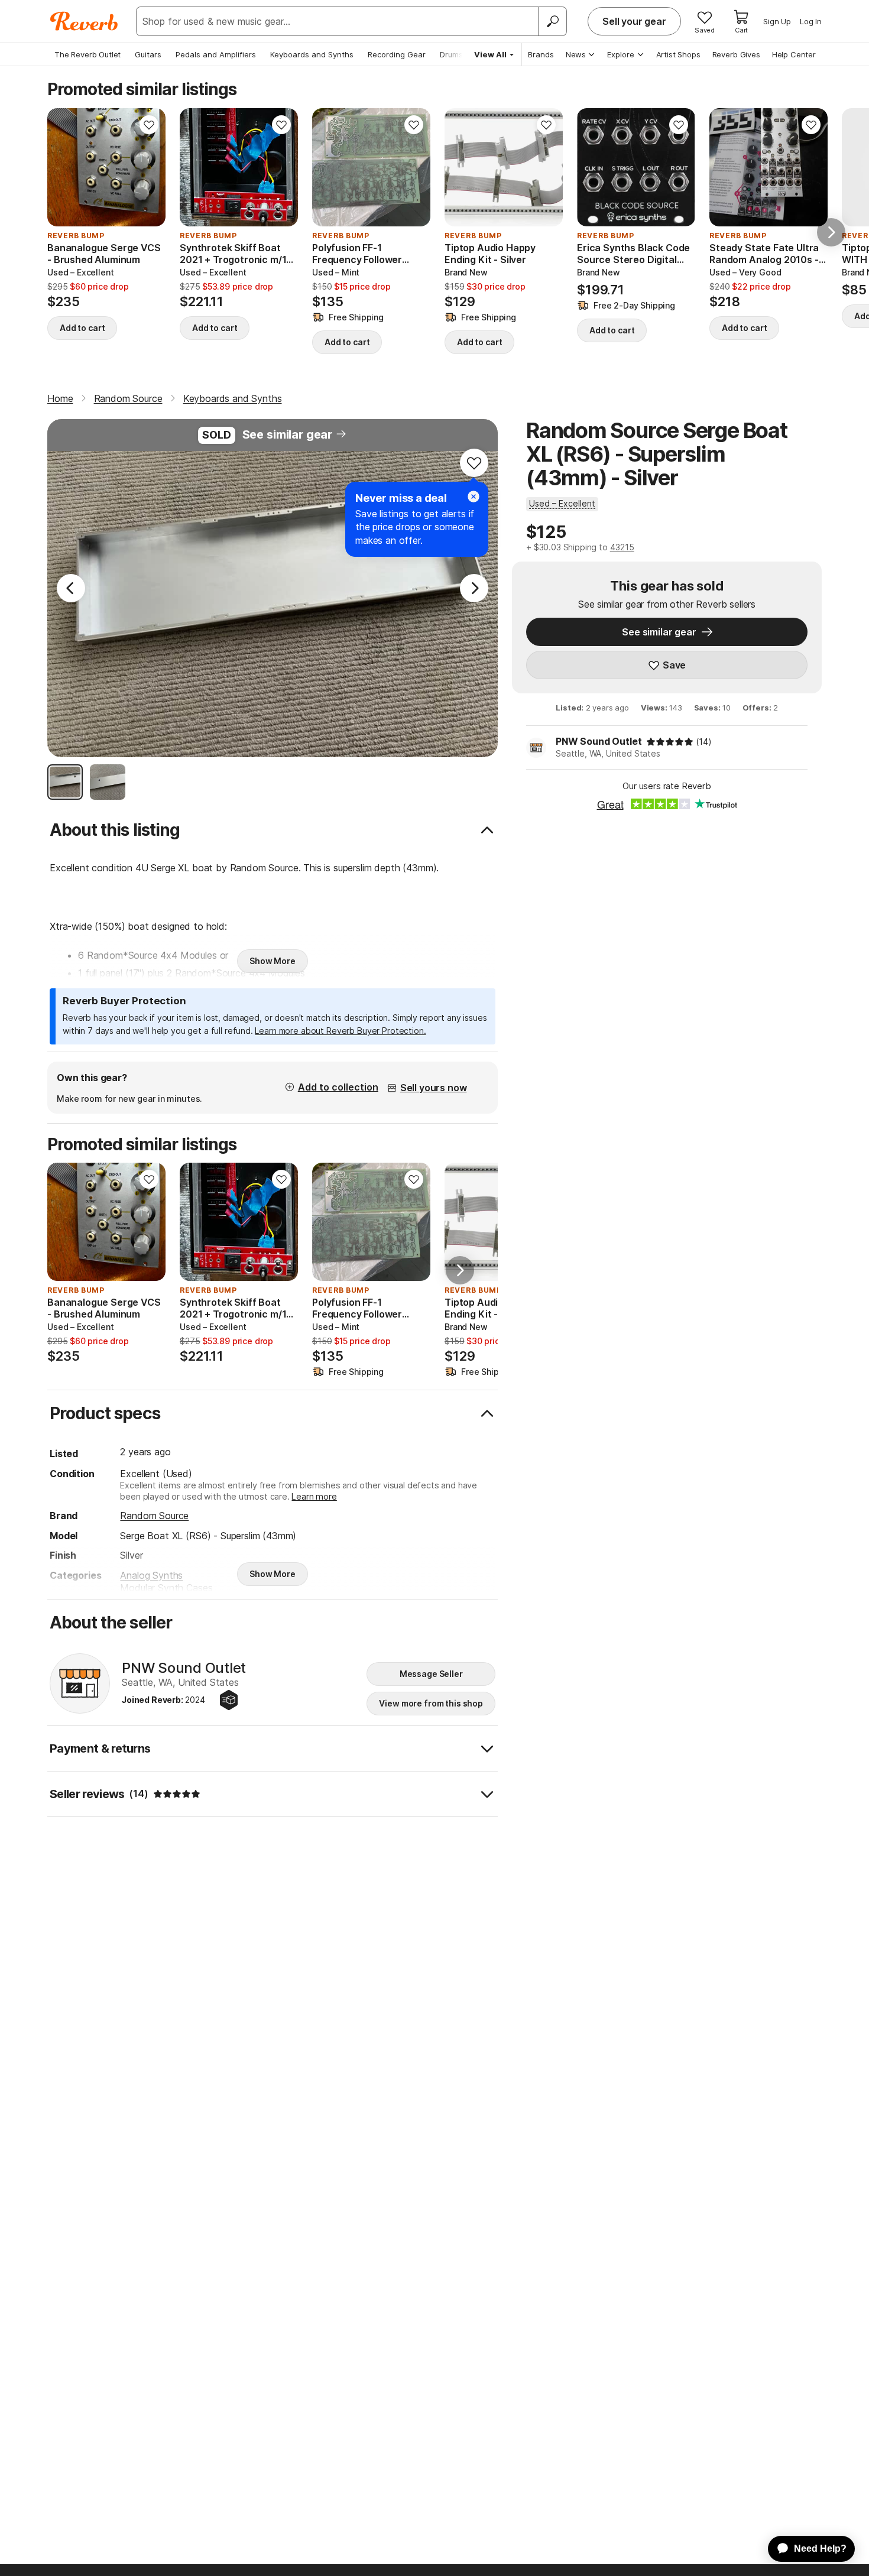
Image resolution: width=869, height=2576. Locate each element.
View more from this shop (431, 1703)
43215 (622, 547)
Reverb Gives (736, 54)
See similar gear (287, 434)
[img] (670, 742)
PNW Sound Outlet (599, 741)
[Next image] (149, 167)
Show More (273, 961)
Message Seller (431, 1674)
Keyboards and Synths (312, 54)
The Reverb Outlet (87, 54)
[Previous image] (64, 167)
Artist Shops (678, 54)
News (576, 54)
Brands (541, 54)
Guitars (148, 54)
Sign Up (777, 21)
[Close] (474, 497)
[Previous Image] (71, 588)
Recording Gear (397, 54)
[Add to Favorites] (149, 125)
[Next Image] (474, 588)
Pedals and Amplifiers (216, 54)
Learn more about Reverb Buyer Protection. (340, 1031)
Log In (811, 21)
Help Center (794, 54)
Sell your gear (634, 21)
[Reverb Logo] (84, 21)
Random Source (154, 1516)
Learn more (314, 1496)
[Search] (552, 21)
